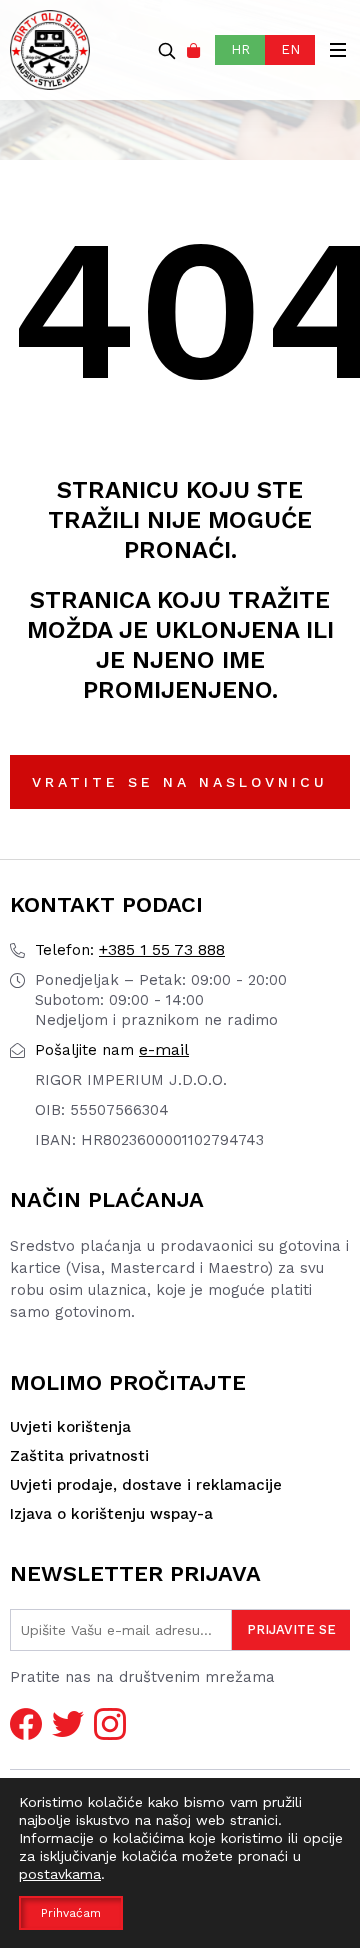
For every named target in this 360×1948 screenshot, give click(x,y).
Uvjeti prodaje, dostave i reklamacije (146, 1485)
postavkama (60, 1874)
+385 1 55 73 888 (130, 949)
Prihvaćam (71, 1913)
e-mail (112, 1049)
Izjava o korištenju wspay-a (111, 1514)
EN (290, 49)
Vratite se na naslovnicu (180, 782)
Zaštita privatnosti (79, 1456)
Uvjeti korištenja (70, 1427)
